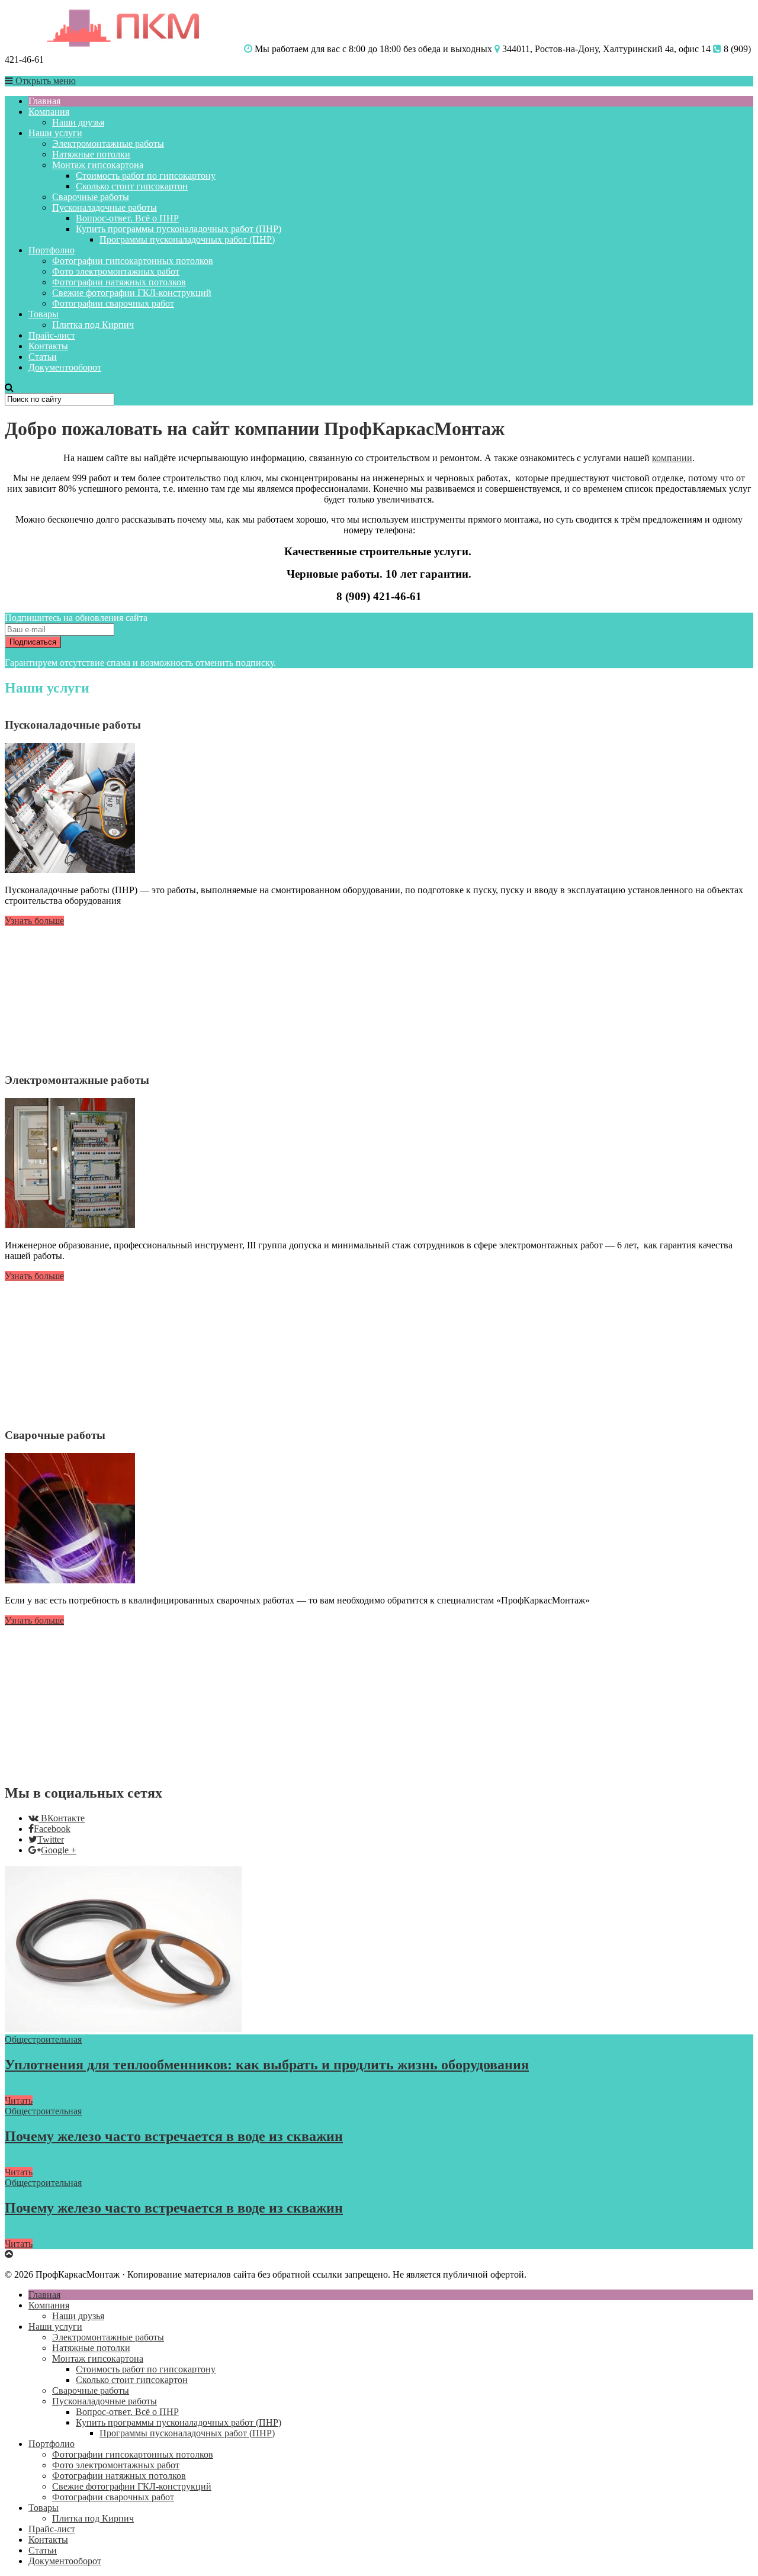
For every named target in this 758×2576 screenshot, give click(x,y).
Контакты (48, 346)
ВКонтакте (63, 1818)
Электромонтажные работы (108, 144)
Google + (59, 1850)
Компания (49, 112)
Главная (44, 101)
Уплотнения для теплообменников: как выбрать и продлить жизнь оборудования (267, 2065)
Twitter (51, 1839)
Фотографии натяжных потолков (119, 282)
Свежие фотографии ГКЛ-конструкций (132, 293)
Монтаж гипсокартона (98, 165)
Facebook (52, 1829)
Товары (44, 314)
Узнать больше (34, 921)
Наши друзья (78, 122)
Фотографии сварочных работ (113, 303)
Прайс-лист (52, 335)
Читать (19, 2100)
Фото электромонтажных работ (116, 271)
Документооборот (65, 367)
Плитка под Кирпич (93, 325)
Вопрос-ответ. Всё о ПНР (127, 218)
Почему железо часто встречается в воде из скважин (174, 2136)
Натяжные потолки (91, 154)
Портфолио (52, 250)
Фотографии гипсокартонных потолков (133, 261)
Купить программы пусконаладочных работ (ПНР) (179, 229)
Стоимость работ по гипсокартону (146, 176)
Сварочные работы (91, 197)
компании (672, 458)
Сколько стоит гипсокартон (132, 186)
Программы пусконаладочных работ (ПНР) (187, 239)
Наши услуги (55, 133)
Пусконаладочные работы (105, 207)
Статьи (43, 357)
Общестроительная (43, 2039)
